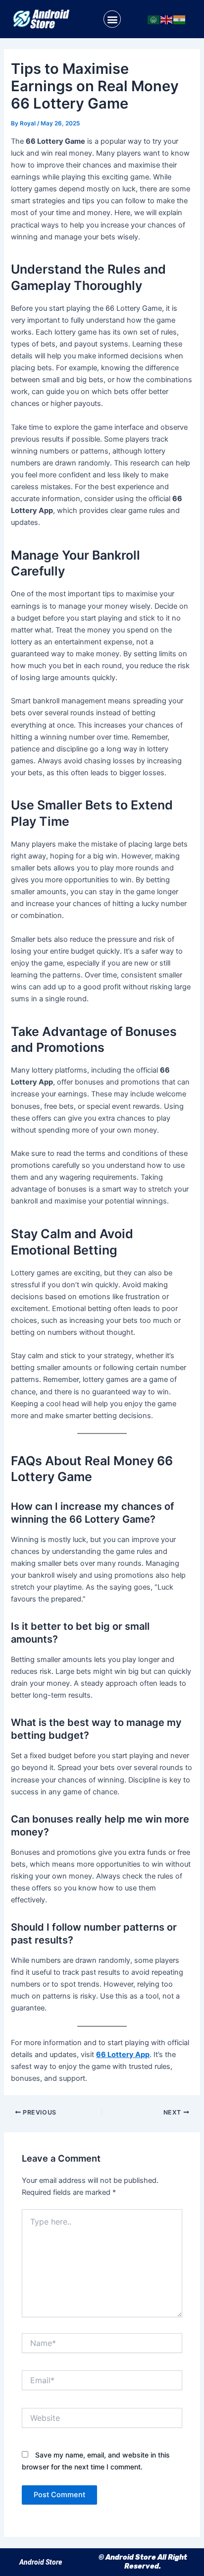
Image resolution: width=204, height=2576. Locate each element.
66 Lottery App (123, 2055)
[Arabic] (154, 19)
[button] (112, 19)
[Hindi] (180, 19)
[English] (167, 19)
